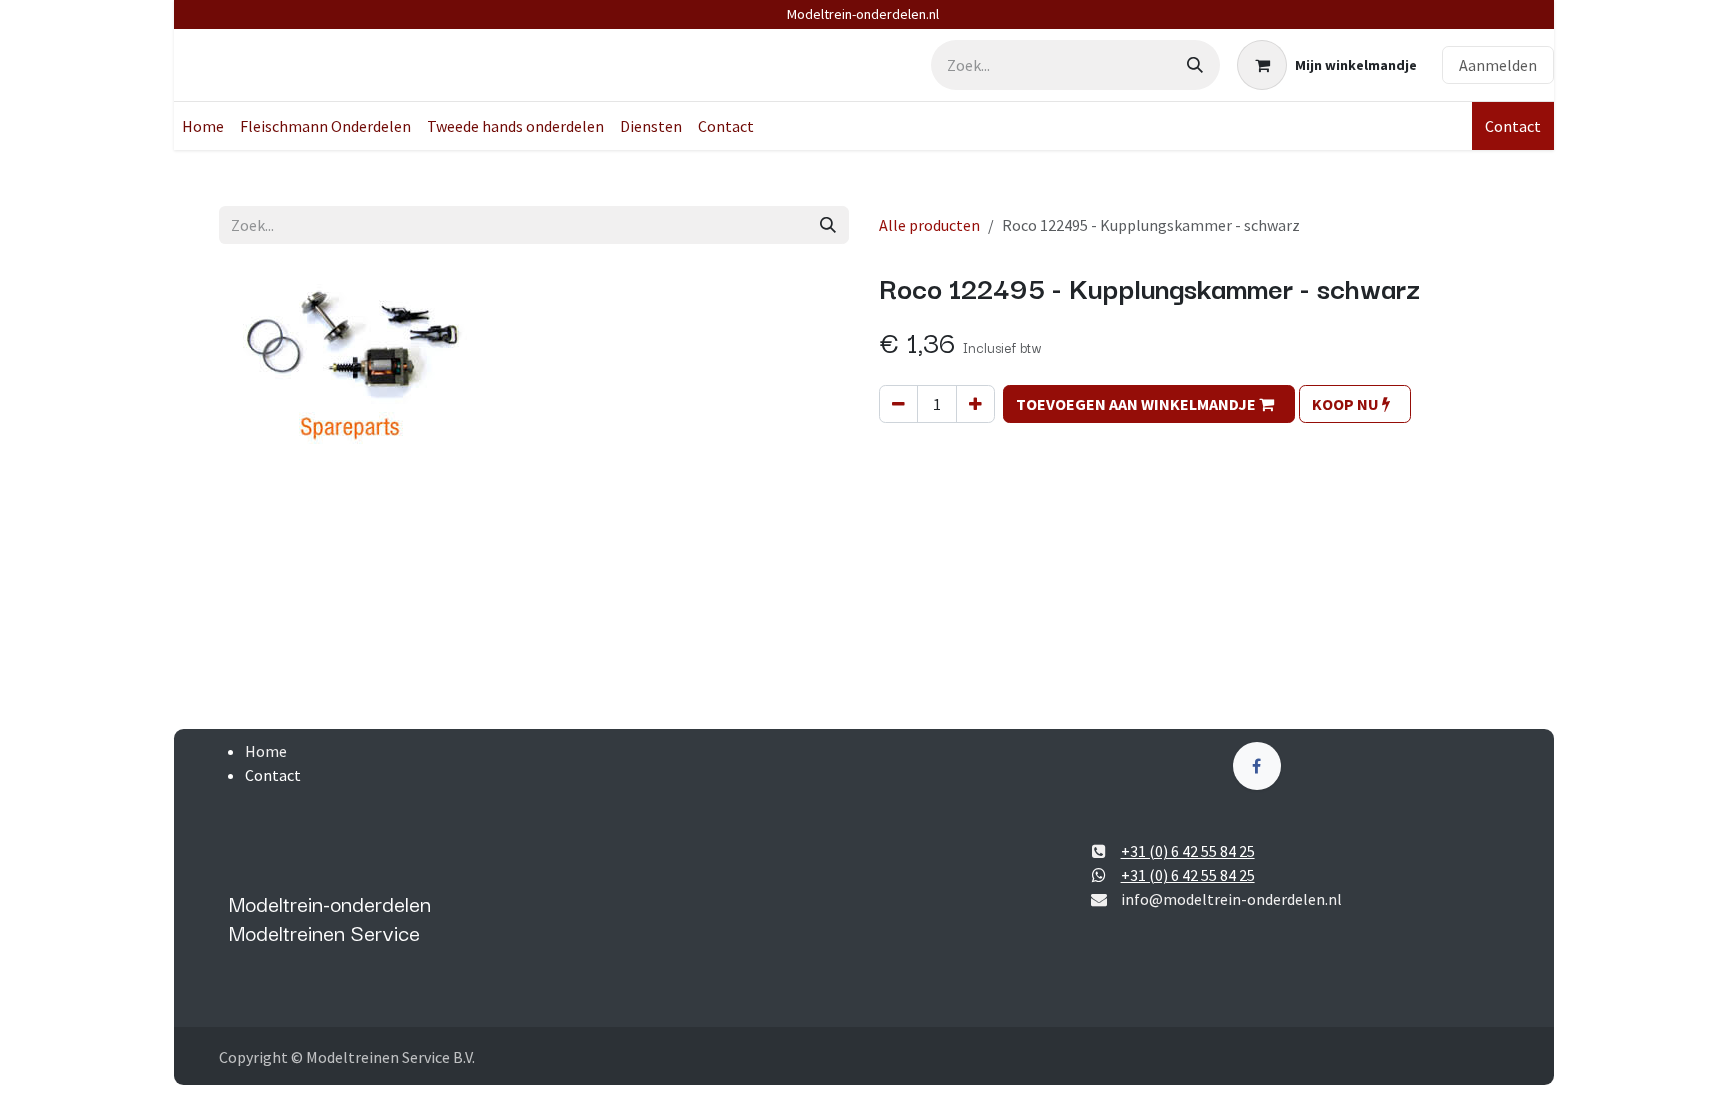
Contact (1513, 126)
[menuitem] (203, 126)
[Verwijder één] (898, 404)
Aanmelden (1498, 65)
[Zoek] (1195, 65)
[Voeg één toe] (975, 404)
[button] (1149, 404)
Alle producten (929, 225)
